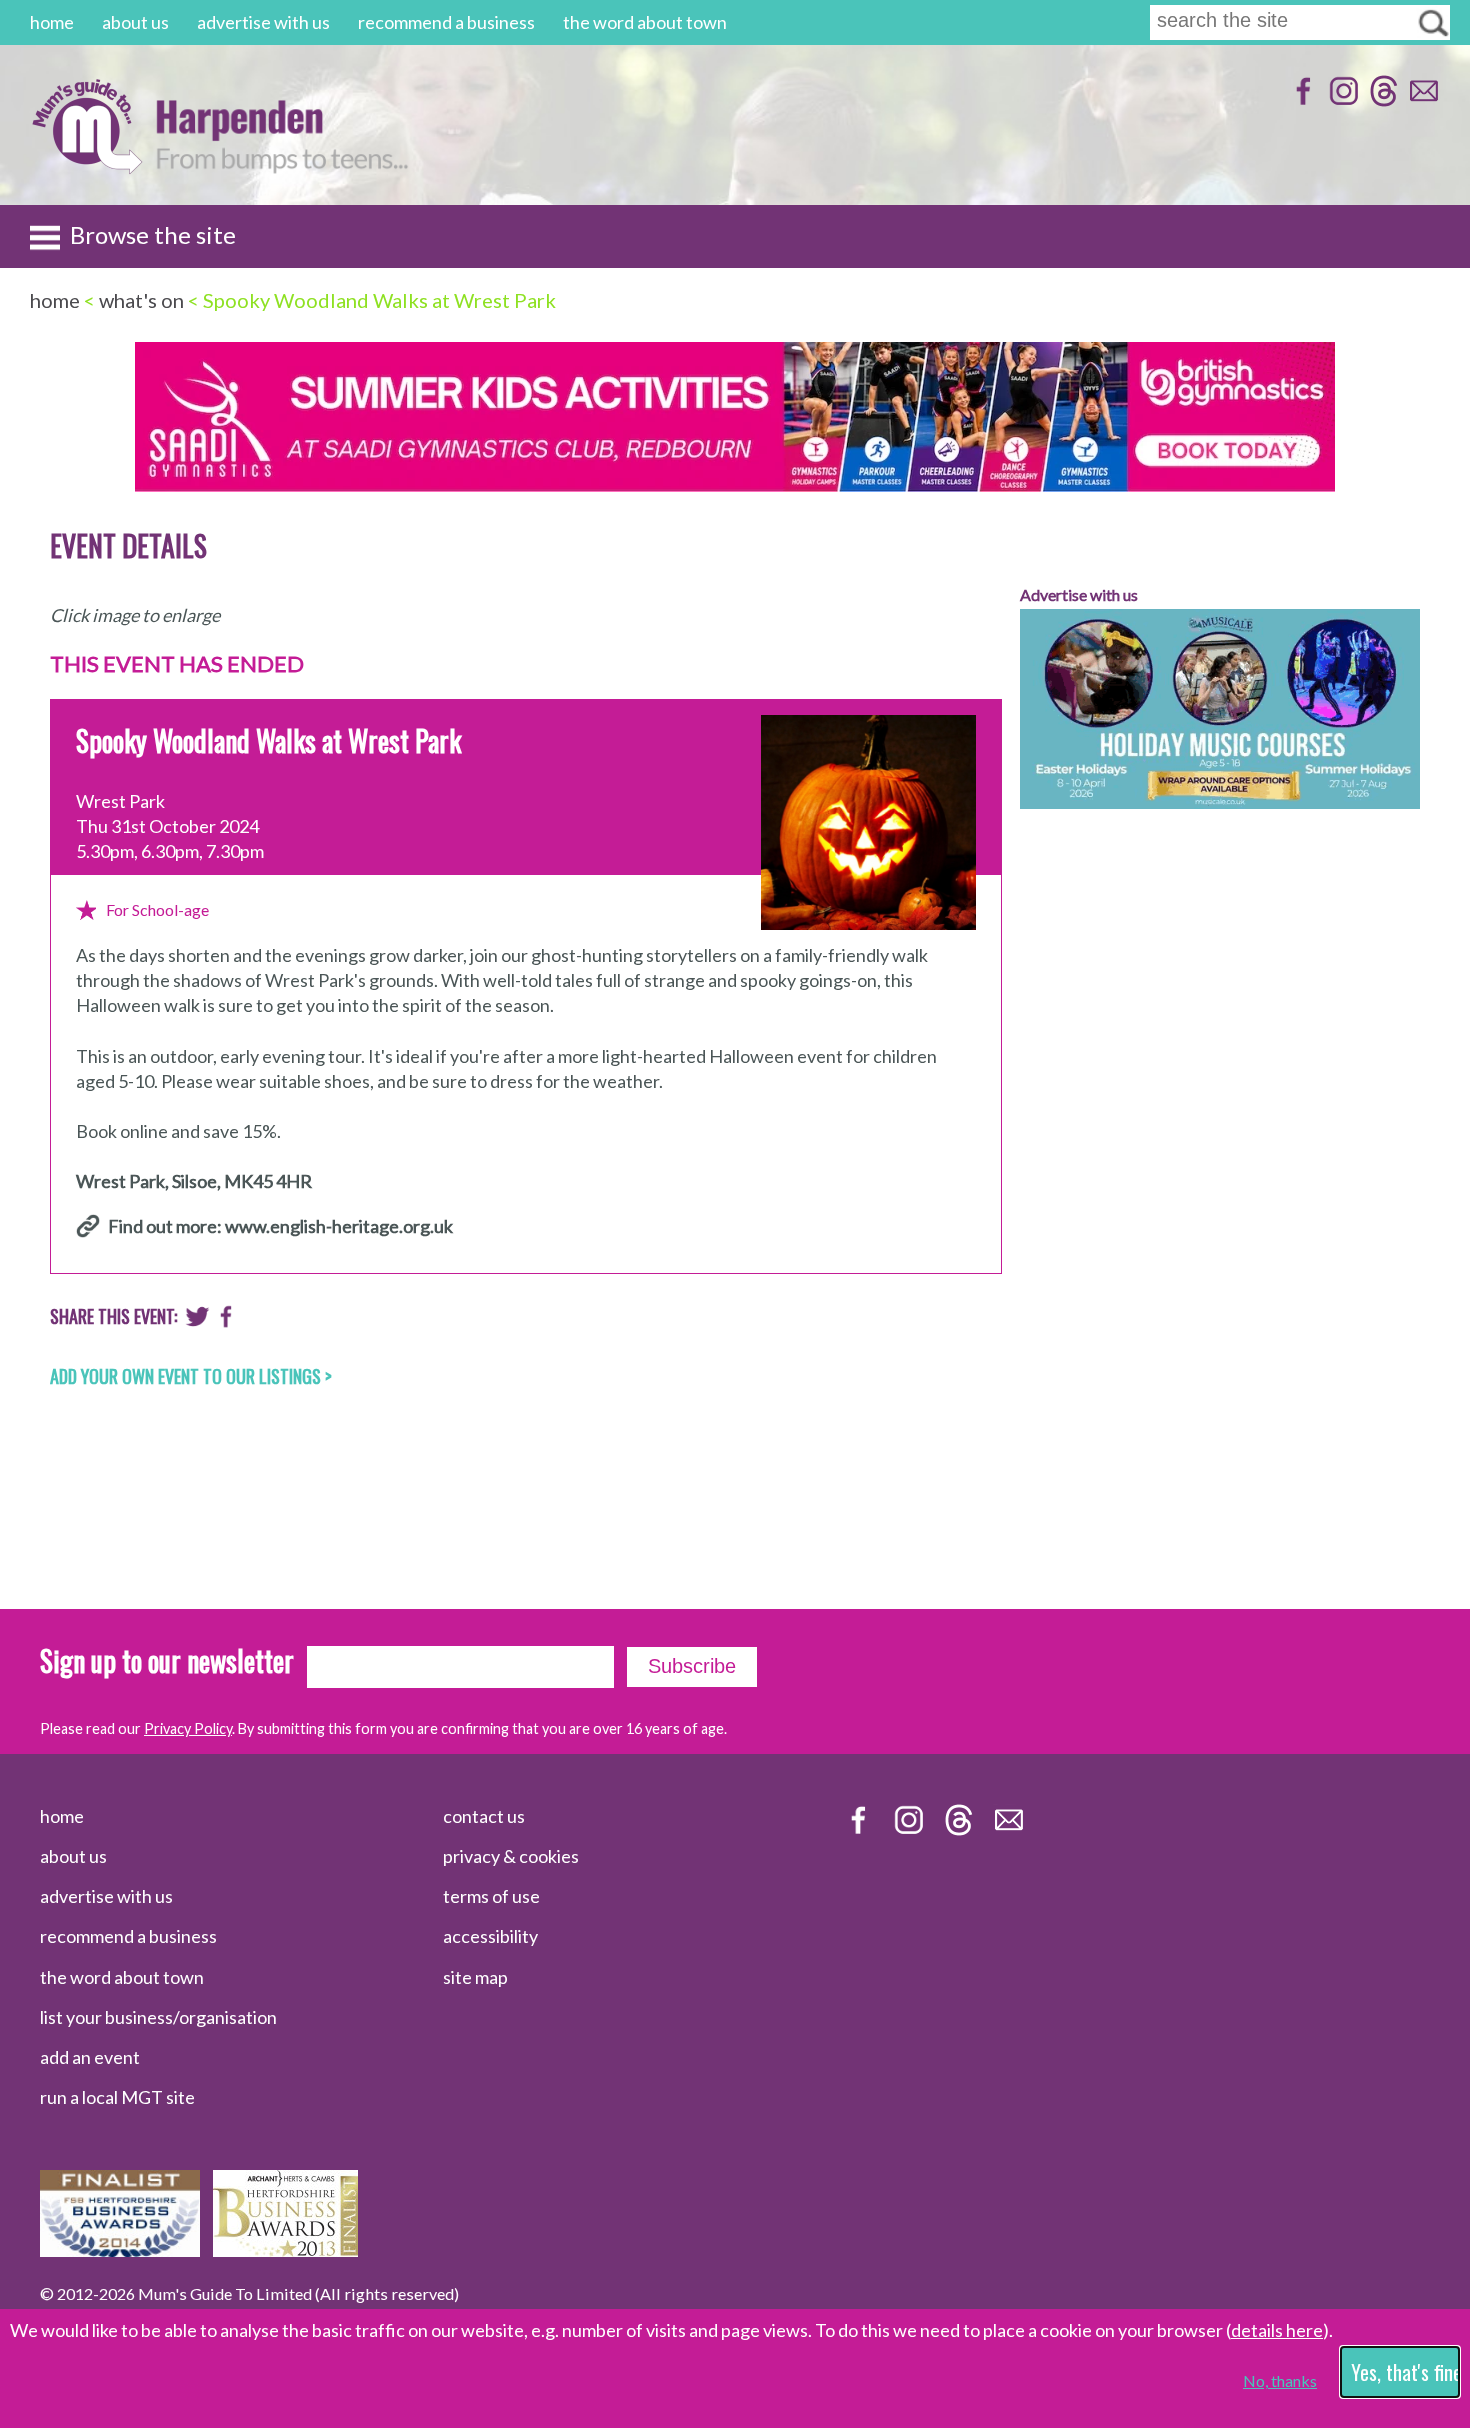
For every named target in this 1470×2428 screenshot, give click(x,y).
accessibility (490, 1936)
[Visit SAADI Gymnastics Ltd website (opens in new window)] (735, 485)
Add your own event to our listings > (191, 1376)
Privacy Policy (188, 1728)
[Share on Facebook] (226, 1321)
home (52, 22)
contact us (484, 1816)
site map (475, 1977)
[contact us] (1421, 100)
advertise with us (263, 22)
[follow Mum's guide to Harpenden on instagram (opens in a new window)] (1341, 100)
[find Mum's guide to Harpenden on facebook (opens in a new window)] (1301, 100)
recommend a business (446, 22)
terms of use (491, 1896)
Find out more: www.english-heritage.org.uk (280, 1226)
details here (1277, 2330)
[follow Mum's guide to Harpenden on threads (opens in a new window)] (1381, 100)
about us (135, 22)
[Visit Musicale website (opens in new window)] (1220, 822)
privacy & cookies (511, 1856)
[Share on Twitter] (197, 1321)
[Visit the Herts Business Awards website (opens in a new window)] (285, 2250)
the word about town (645, 22)
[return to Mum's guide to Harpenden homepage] (86, 168)
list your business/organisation (158, 2017)
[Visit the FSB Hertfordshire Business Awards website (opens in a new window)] (120, 2250)
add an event (90, 2057)
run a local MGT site (117, 2097)
